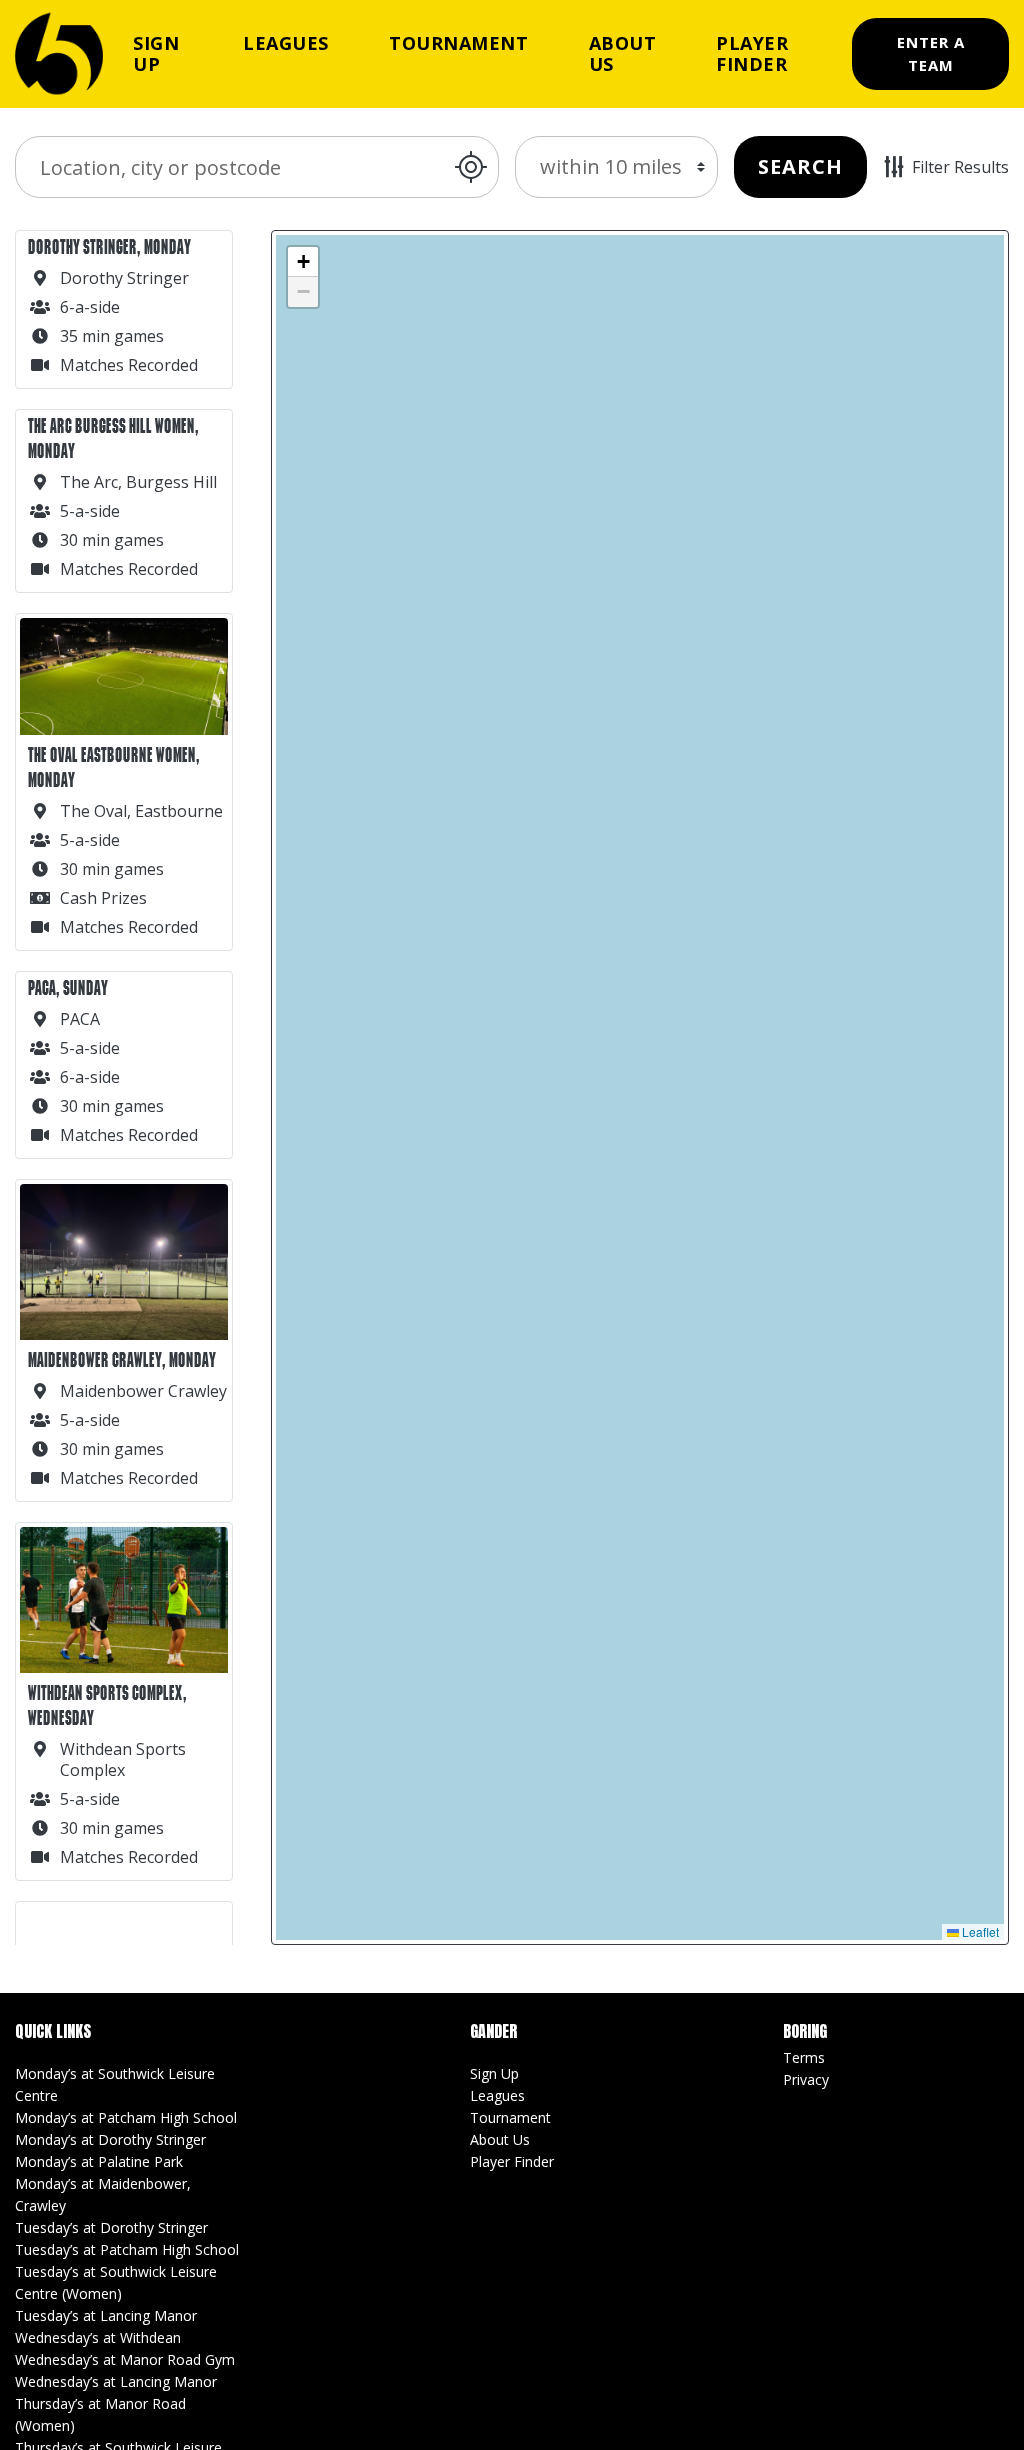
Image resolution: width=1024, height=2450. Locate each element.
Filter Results (960, 167)
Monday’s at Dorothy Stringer (110, 2139)
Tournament (459, 43)
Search (800, 166)
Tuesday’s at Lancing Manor (106, 2315)
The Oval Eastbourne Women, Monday (114, 768)
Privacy (806, 2079)
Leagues (286, 43)
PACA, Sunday (68, 988)
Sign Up (156, 53)
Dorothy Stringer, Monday (109, 247)
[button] (303, 262)
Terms (804, 2057)
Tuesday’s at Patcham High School (127, 2249)
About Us (623, 53)
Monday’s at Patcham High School (126, 2117)
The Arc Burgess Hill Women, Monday (113, 439)
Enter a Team (931, 53)
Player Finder (752, 53)
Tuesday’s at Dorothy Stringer (111, 2227)
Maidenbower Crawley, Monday (122, 1360)
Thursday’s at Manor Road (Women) (100, 2414)
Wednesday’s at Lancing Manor (116, 2381)
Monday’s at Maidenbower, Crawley (103, 2194)
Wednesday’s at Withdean (98, 2337)
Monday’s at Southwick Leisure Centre (115, 2084)
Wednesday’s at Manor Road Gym (125, 2359)
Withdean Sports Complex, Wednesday (107, 1706)
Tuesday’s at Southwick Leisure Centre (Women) (116, 2282)
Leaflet (979, 1931)
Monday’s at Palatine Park (99, 2161)
